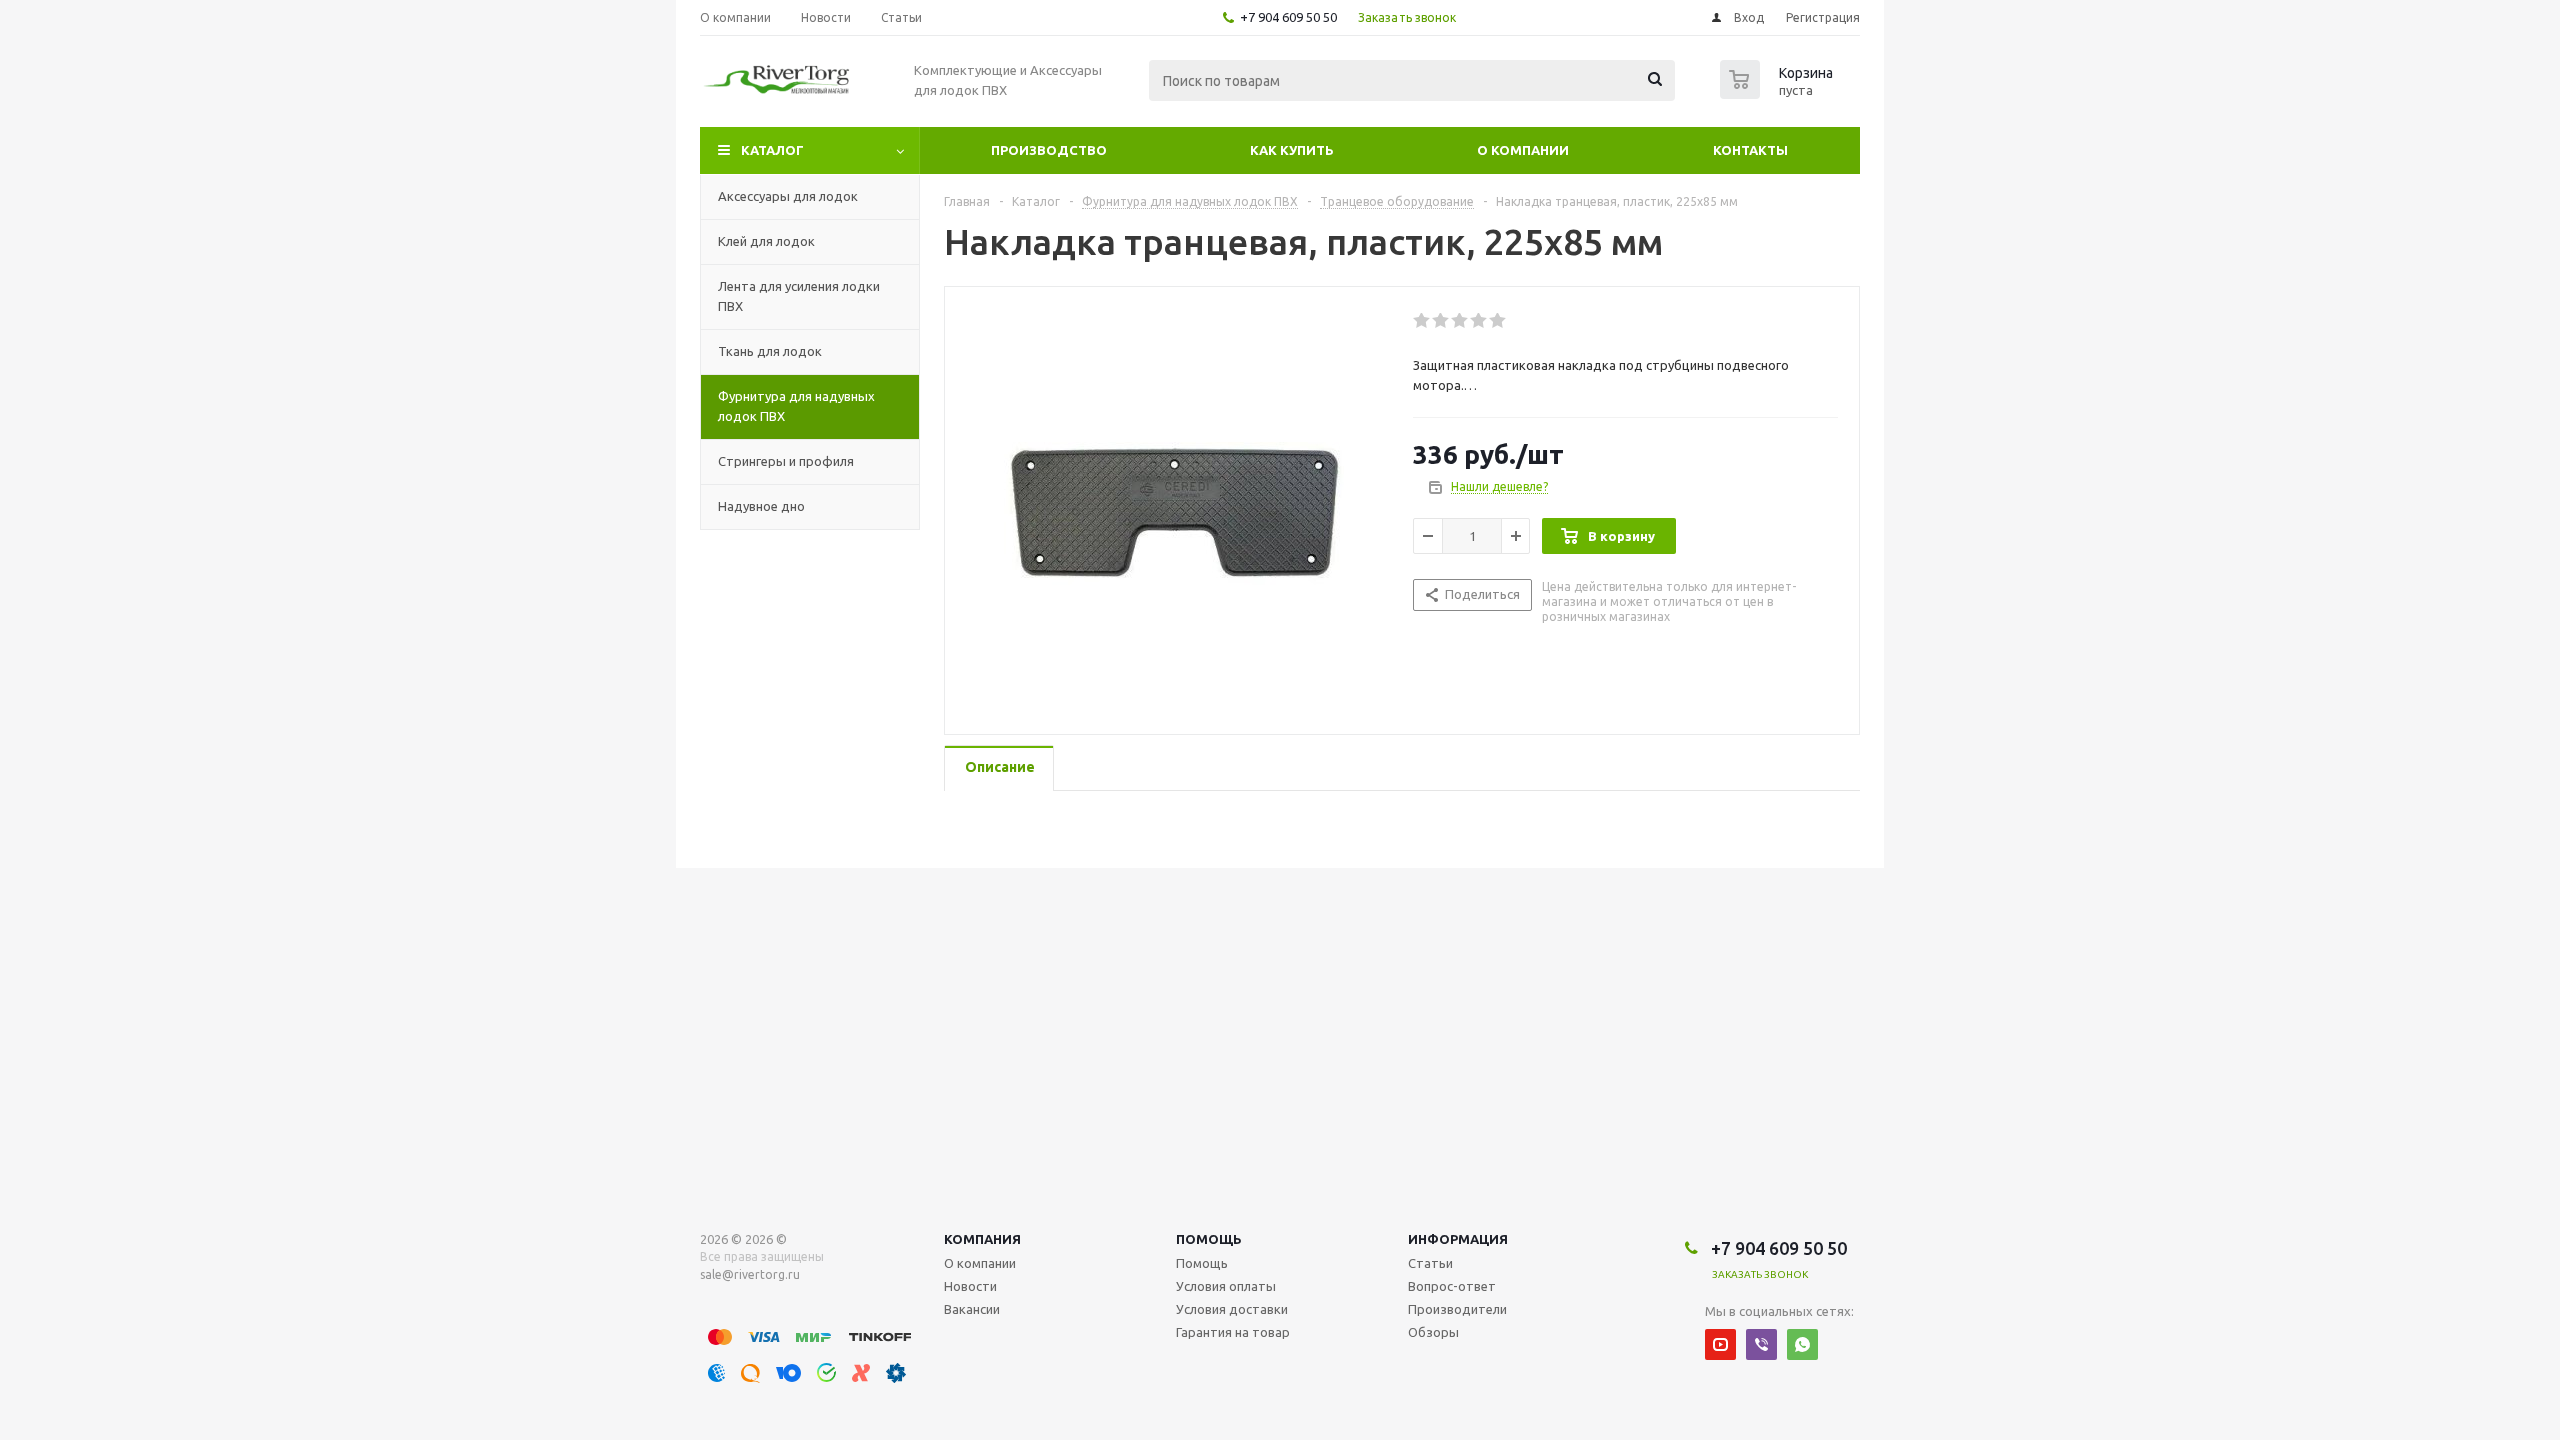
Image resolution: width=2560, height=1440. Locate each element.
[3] (1460, 321)
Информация (1458, 1239)
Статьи (1430, 1263)
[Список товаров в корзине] (1779, 93)
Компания (982, 1239)
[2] (1441, 321)
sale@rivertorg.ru (750, 1274)
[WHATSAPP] (1802, 1344)
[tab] (999, 768)
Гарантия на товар (1233, 1332)
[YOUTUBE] (1720, 1344)
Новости (970, 1286)
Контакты (1750, 150)
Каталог (772, 150)
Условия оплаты (1226, 1286)
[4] (1479, 321)
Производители (1457, 1309)
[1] (1422, 321)
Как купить (1292, 150)
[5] (1498, 321)
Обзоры (1433, 1332)
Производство (1049, 150)
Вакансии (972, 1309)
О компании (1523, 150)
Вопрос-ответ (1452, 1286)
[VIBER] (1761, 1344)
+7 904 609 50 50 (1288, 17)
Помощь (1209, 1239)
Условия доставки (1232, 1309)
